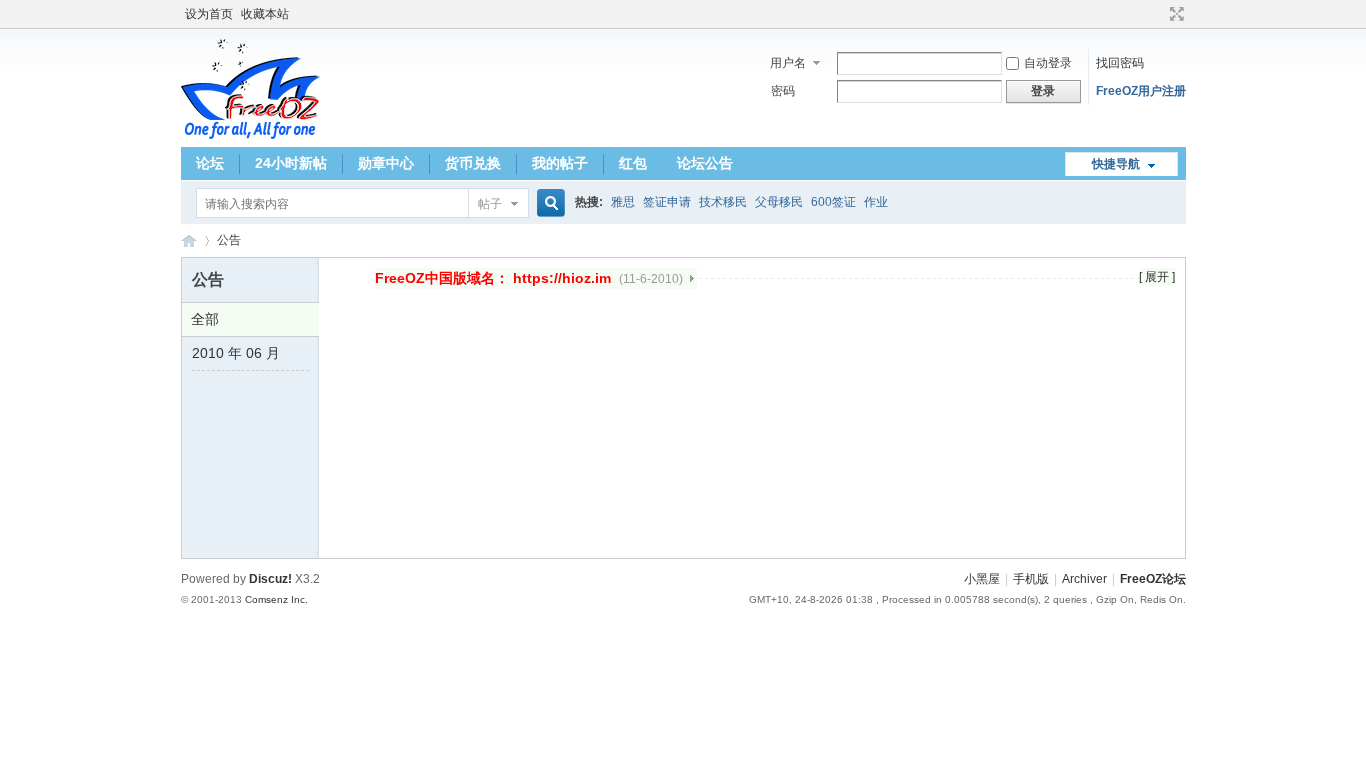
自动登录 (1048, 63)
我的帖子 (560, 163)
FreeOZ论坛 (189, 240)
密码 (783, 91)
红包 (633, 163)
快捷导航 (1116, 164)
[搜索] (548, 203)
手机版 (1031, 579)
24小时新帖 (291, 163)
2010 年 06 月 (236, 353)
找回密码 (1120, 63)
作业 (876, 202)
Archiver (1084, 579)
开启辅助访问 (1158, 14)
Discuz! (270, 579)
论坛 (210, 163)
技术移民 (723, 202)
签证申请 (667, 202)
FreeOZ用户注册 (1141, 91)
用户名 (788, 63)
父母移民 (779, 202)
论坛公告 (705, 163)
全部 (205, 319)
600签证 (833, 202)
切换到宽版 (1174, 14)
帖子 (490, 204)
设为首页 (209, 14)
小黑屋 (982, 579)
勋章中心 (386, 163)
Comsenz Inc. (276, 599)
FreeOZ (250, 89)
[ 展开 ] (1157, 277)
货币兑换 (473, 163)
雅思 (623, 202)
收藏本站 (265, 14)
